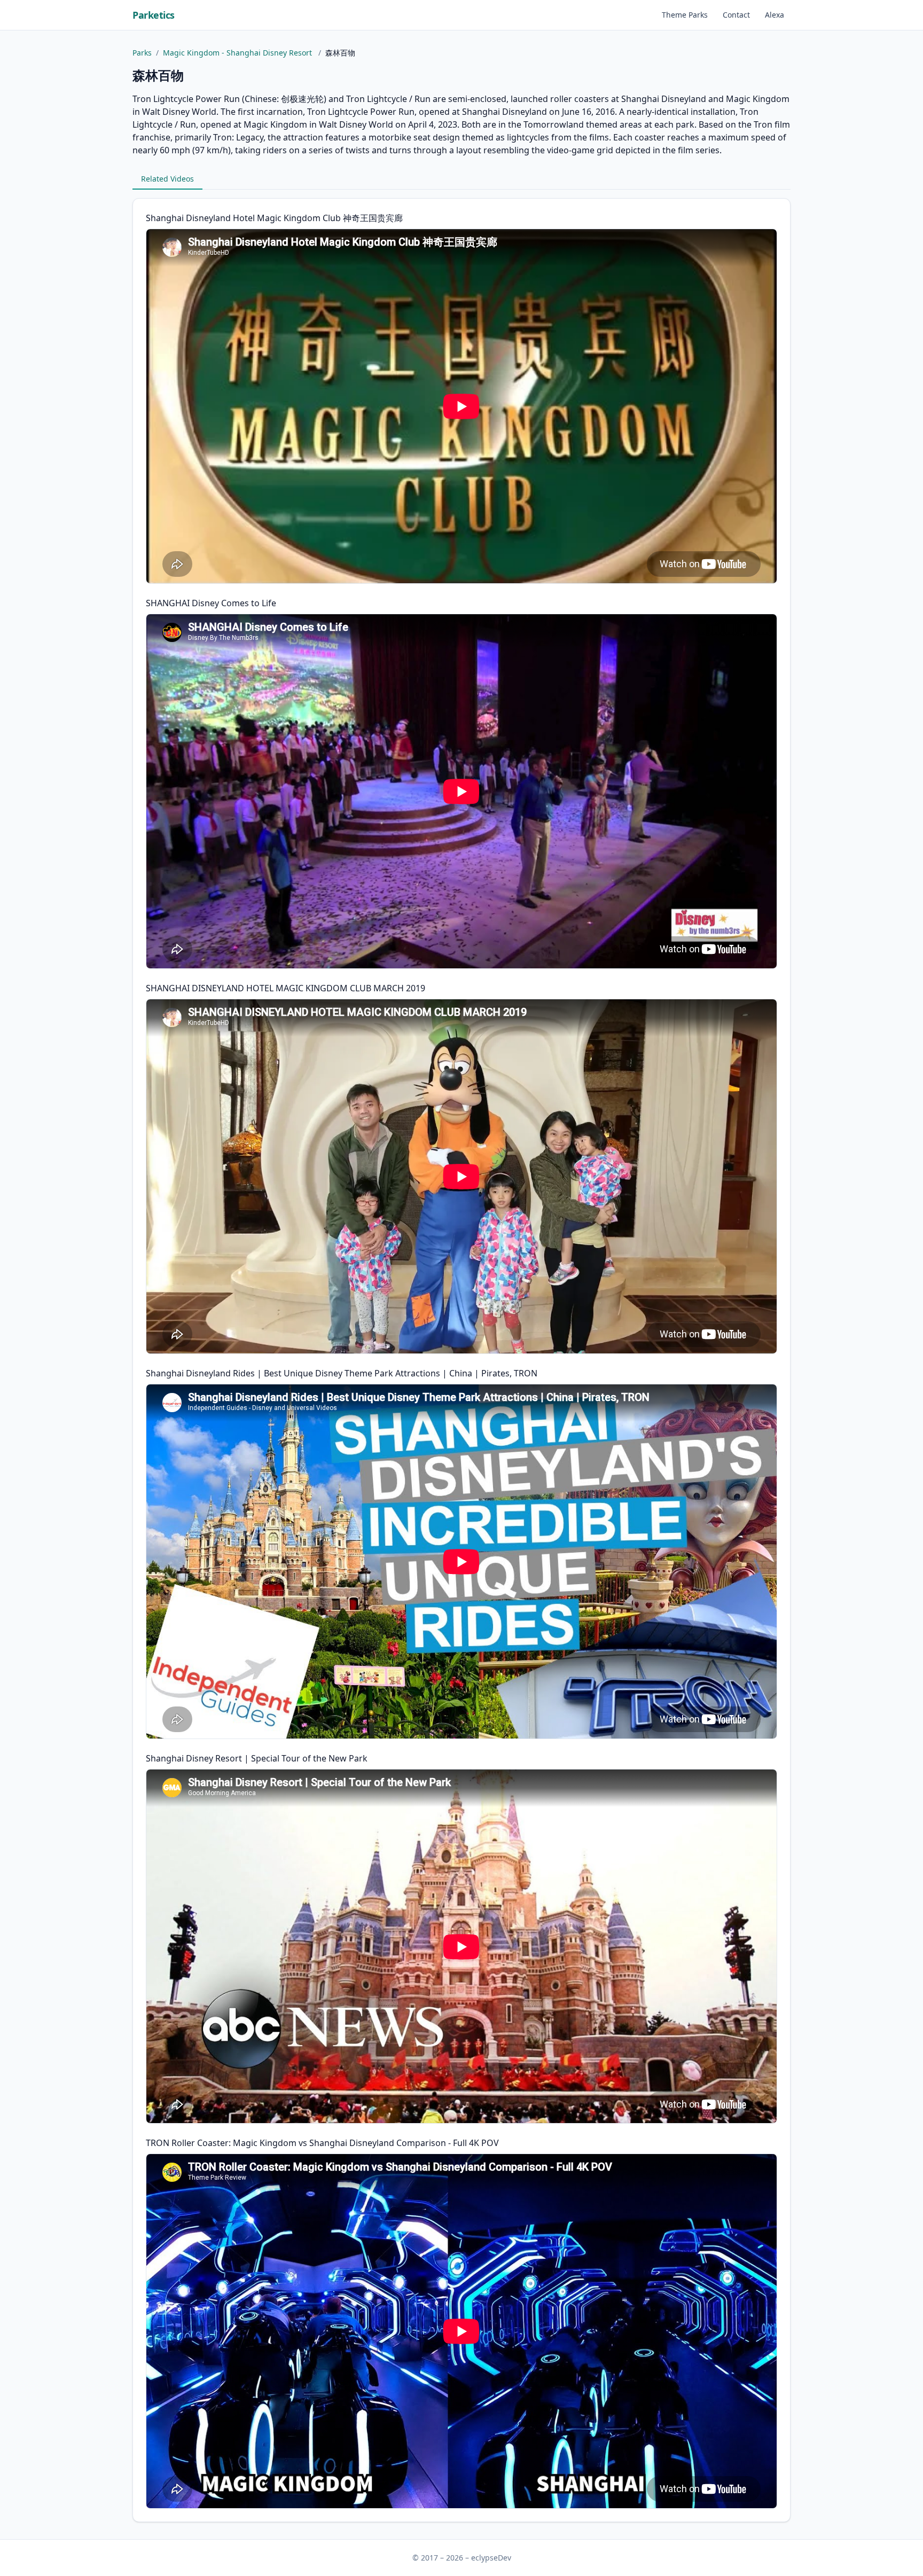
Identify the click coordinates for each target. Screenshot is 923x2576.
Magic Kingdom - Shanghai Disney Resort (238, 53)
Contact (736, 15)
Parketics (154, 15)
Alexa (775, 15)
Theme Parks (685, 15)
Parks (142, 53)
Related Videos (167, 179)
